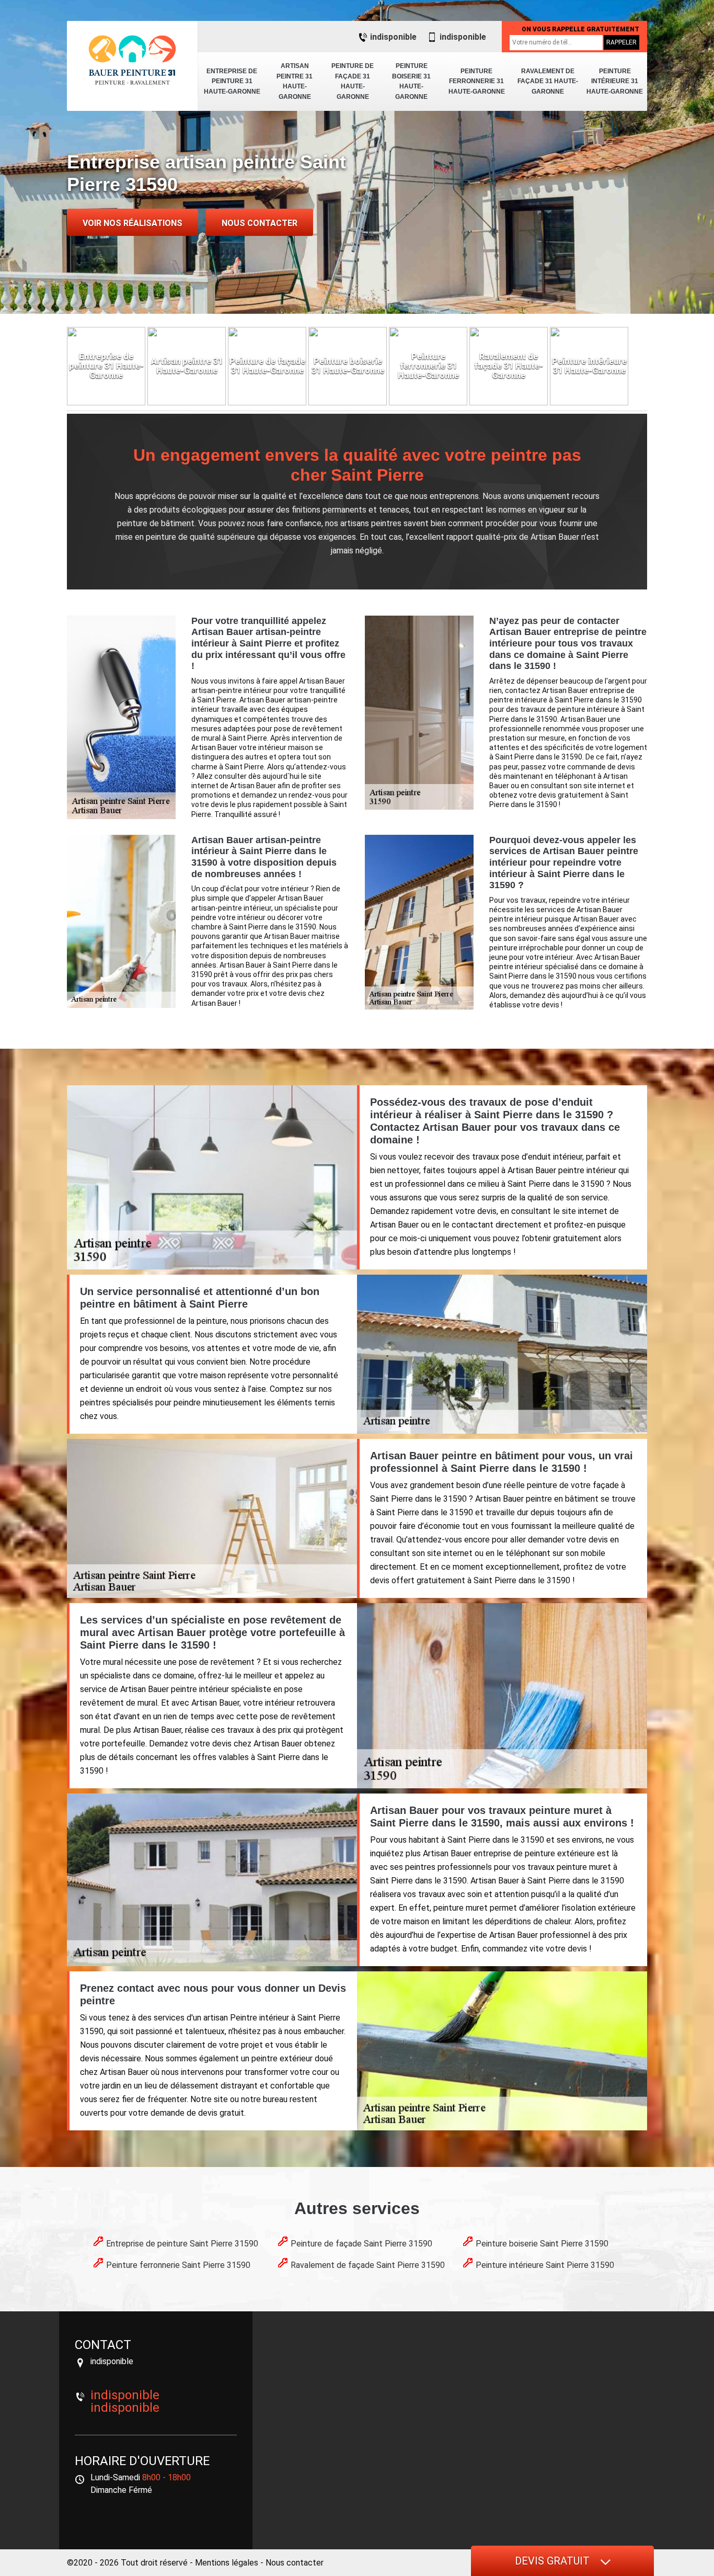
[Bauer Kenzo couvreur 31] (132, 60)
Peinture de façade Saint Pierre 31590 (361, 2244)
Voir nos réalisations (133, 223)
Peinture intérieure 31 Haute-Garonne (615, 81)
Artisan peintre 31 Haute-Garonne (295, 81)
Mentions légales (227, 2563)
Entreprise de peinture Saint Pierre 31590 (182, 2244)
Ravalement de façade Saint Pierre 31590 (368, 2265)
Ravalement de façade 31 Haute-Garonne (548, 81)
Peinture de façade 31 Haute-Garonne (353, 81)
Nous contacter (260, 223)
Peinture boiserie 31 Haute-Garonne (411, 81)
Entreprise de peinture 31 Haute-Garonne (232, 81)
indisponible (393, 37)
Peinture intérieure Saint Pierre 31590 (545, 2265)
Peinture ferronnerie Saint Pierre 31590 (178, 2265)
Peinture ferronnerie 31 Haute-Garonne (477, 81)
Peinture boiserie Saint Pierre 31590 (542, 2244)
